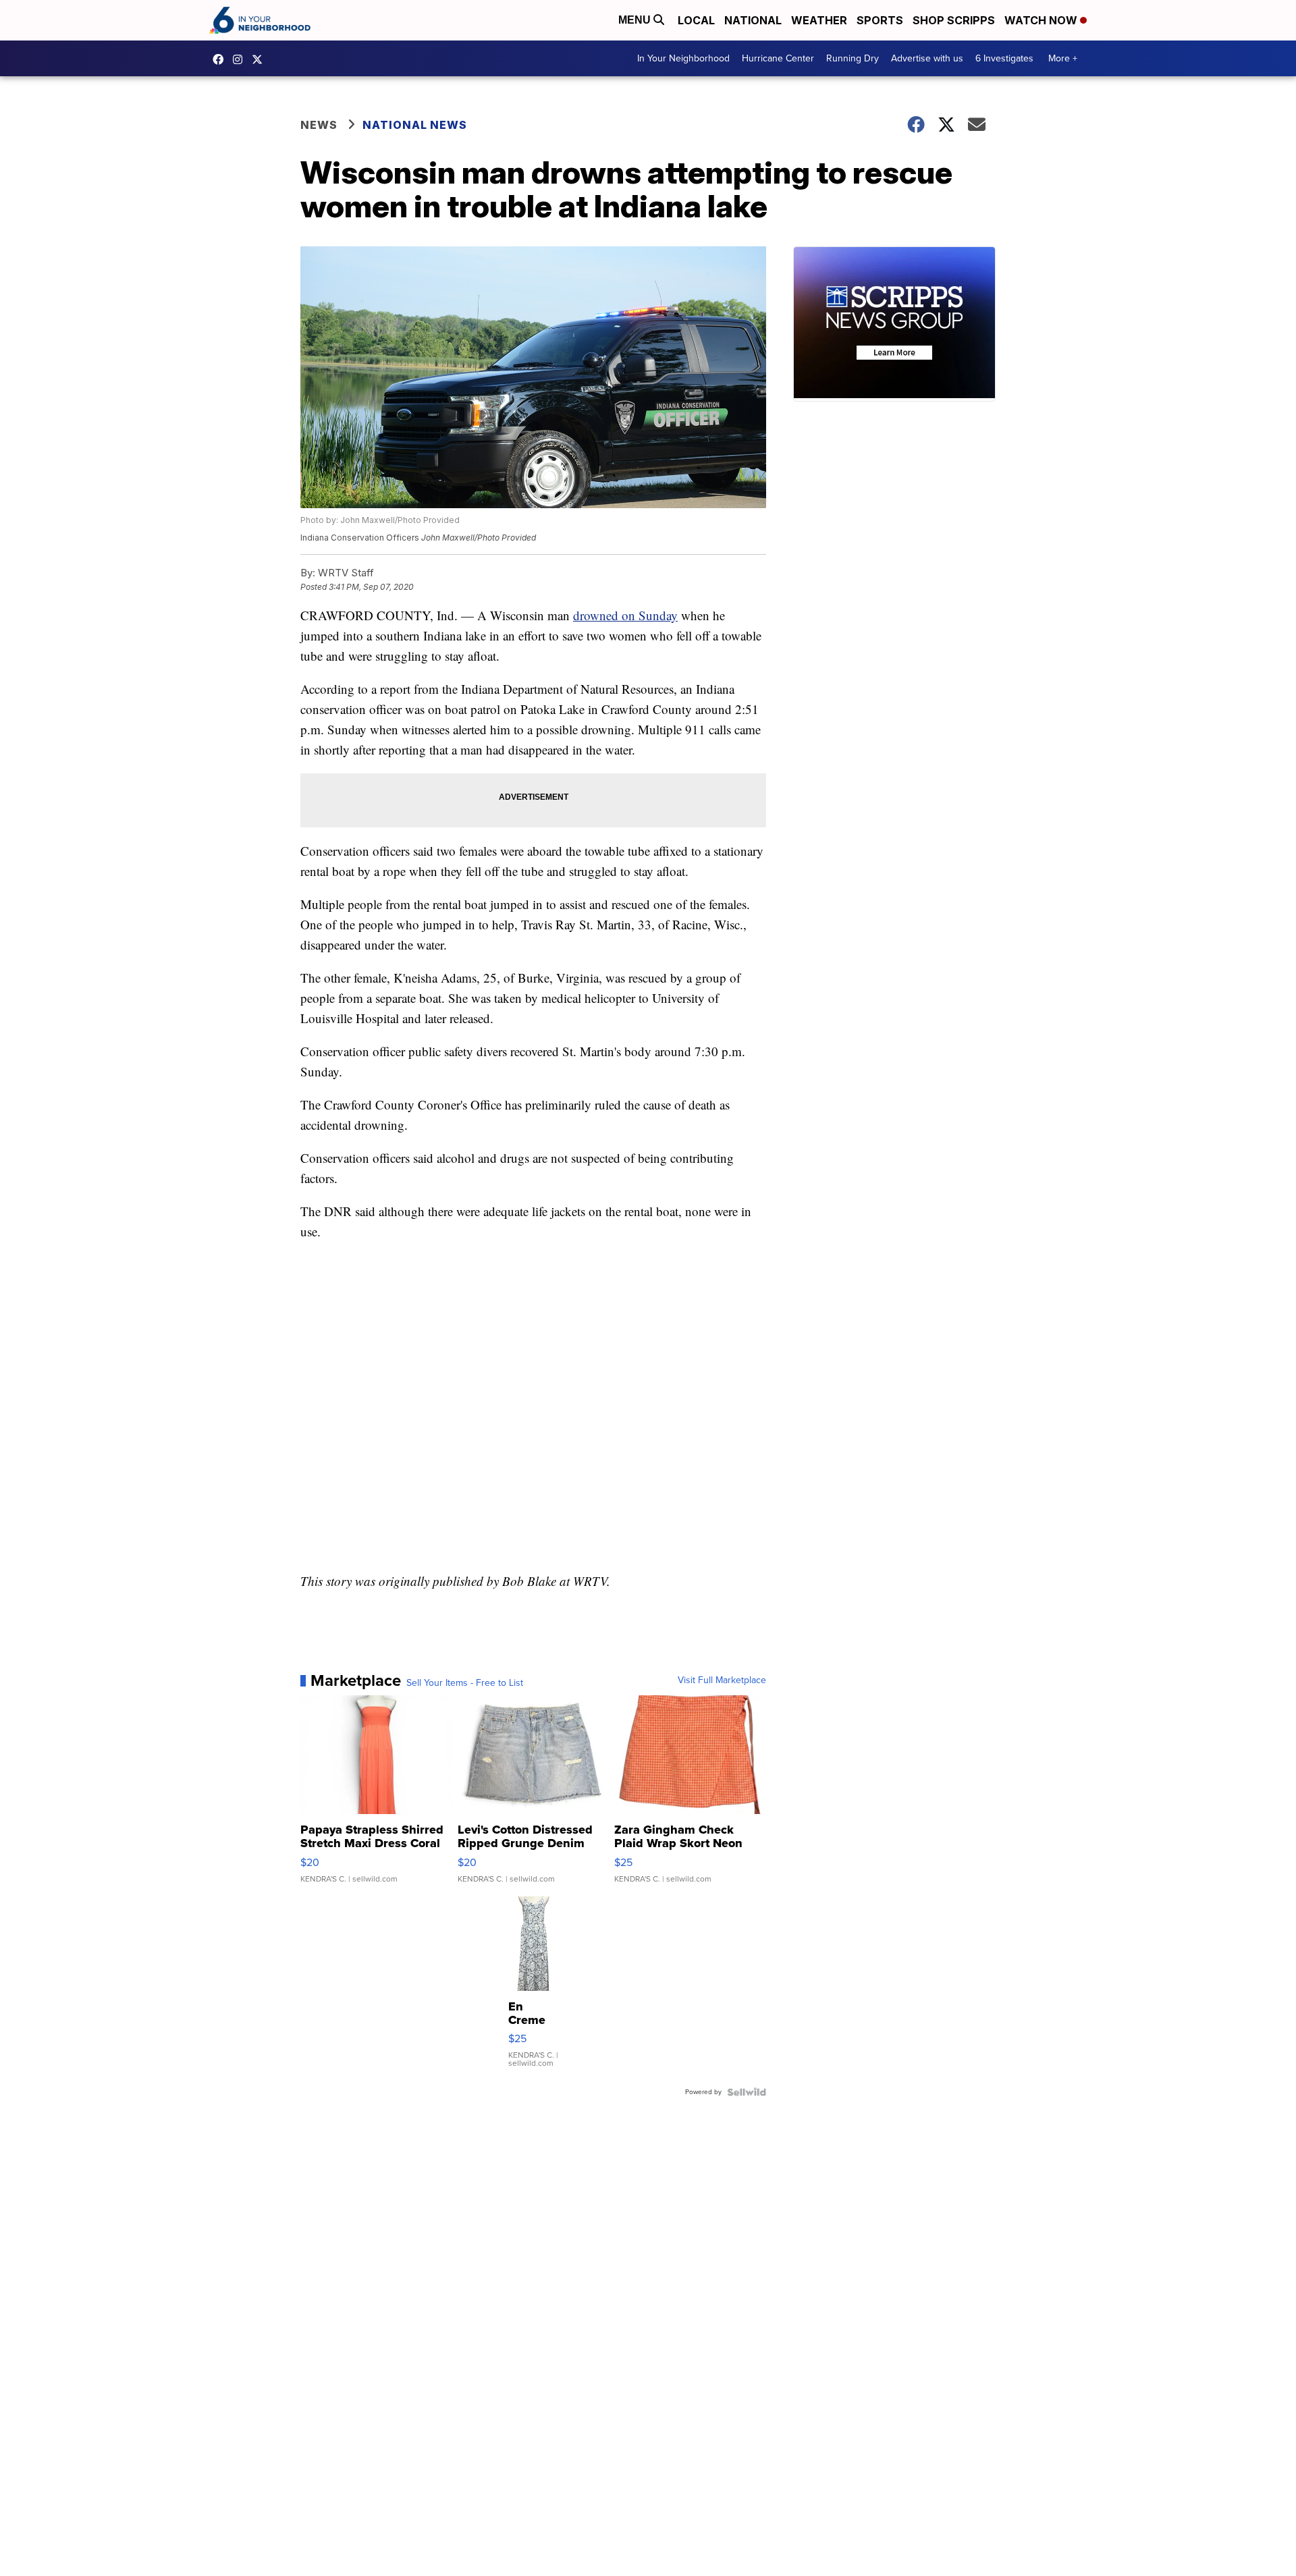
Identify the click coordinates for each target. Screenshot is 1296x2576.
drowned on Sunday (625, 615)
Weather (819, 20)
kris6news (241, 59)
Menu (636, 20)
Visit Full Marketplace (722, 1680)
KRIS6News (221, 59)
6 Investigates (1004, 58)
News (319, 125)
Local (696, 20)
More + (1063, 58)
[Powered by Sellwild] (747, 2092)
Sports (880, 20)
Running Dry (853, 58)
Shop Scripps (954, 20)
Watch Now (1042, 20)
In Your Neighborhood (683, 58)
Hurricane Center (778, 58)
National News (415, 125)
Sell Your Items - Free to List (465, 1683)
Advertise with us (927, 58)
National (753, 20)
